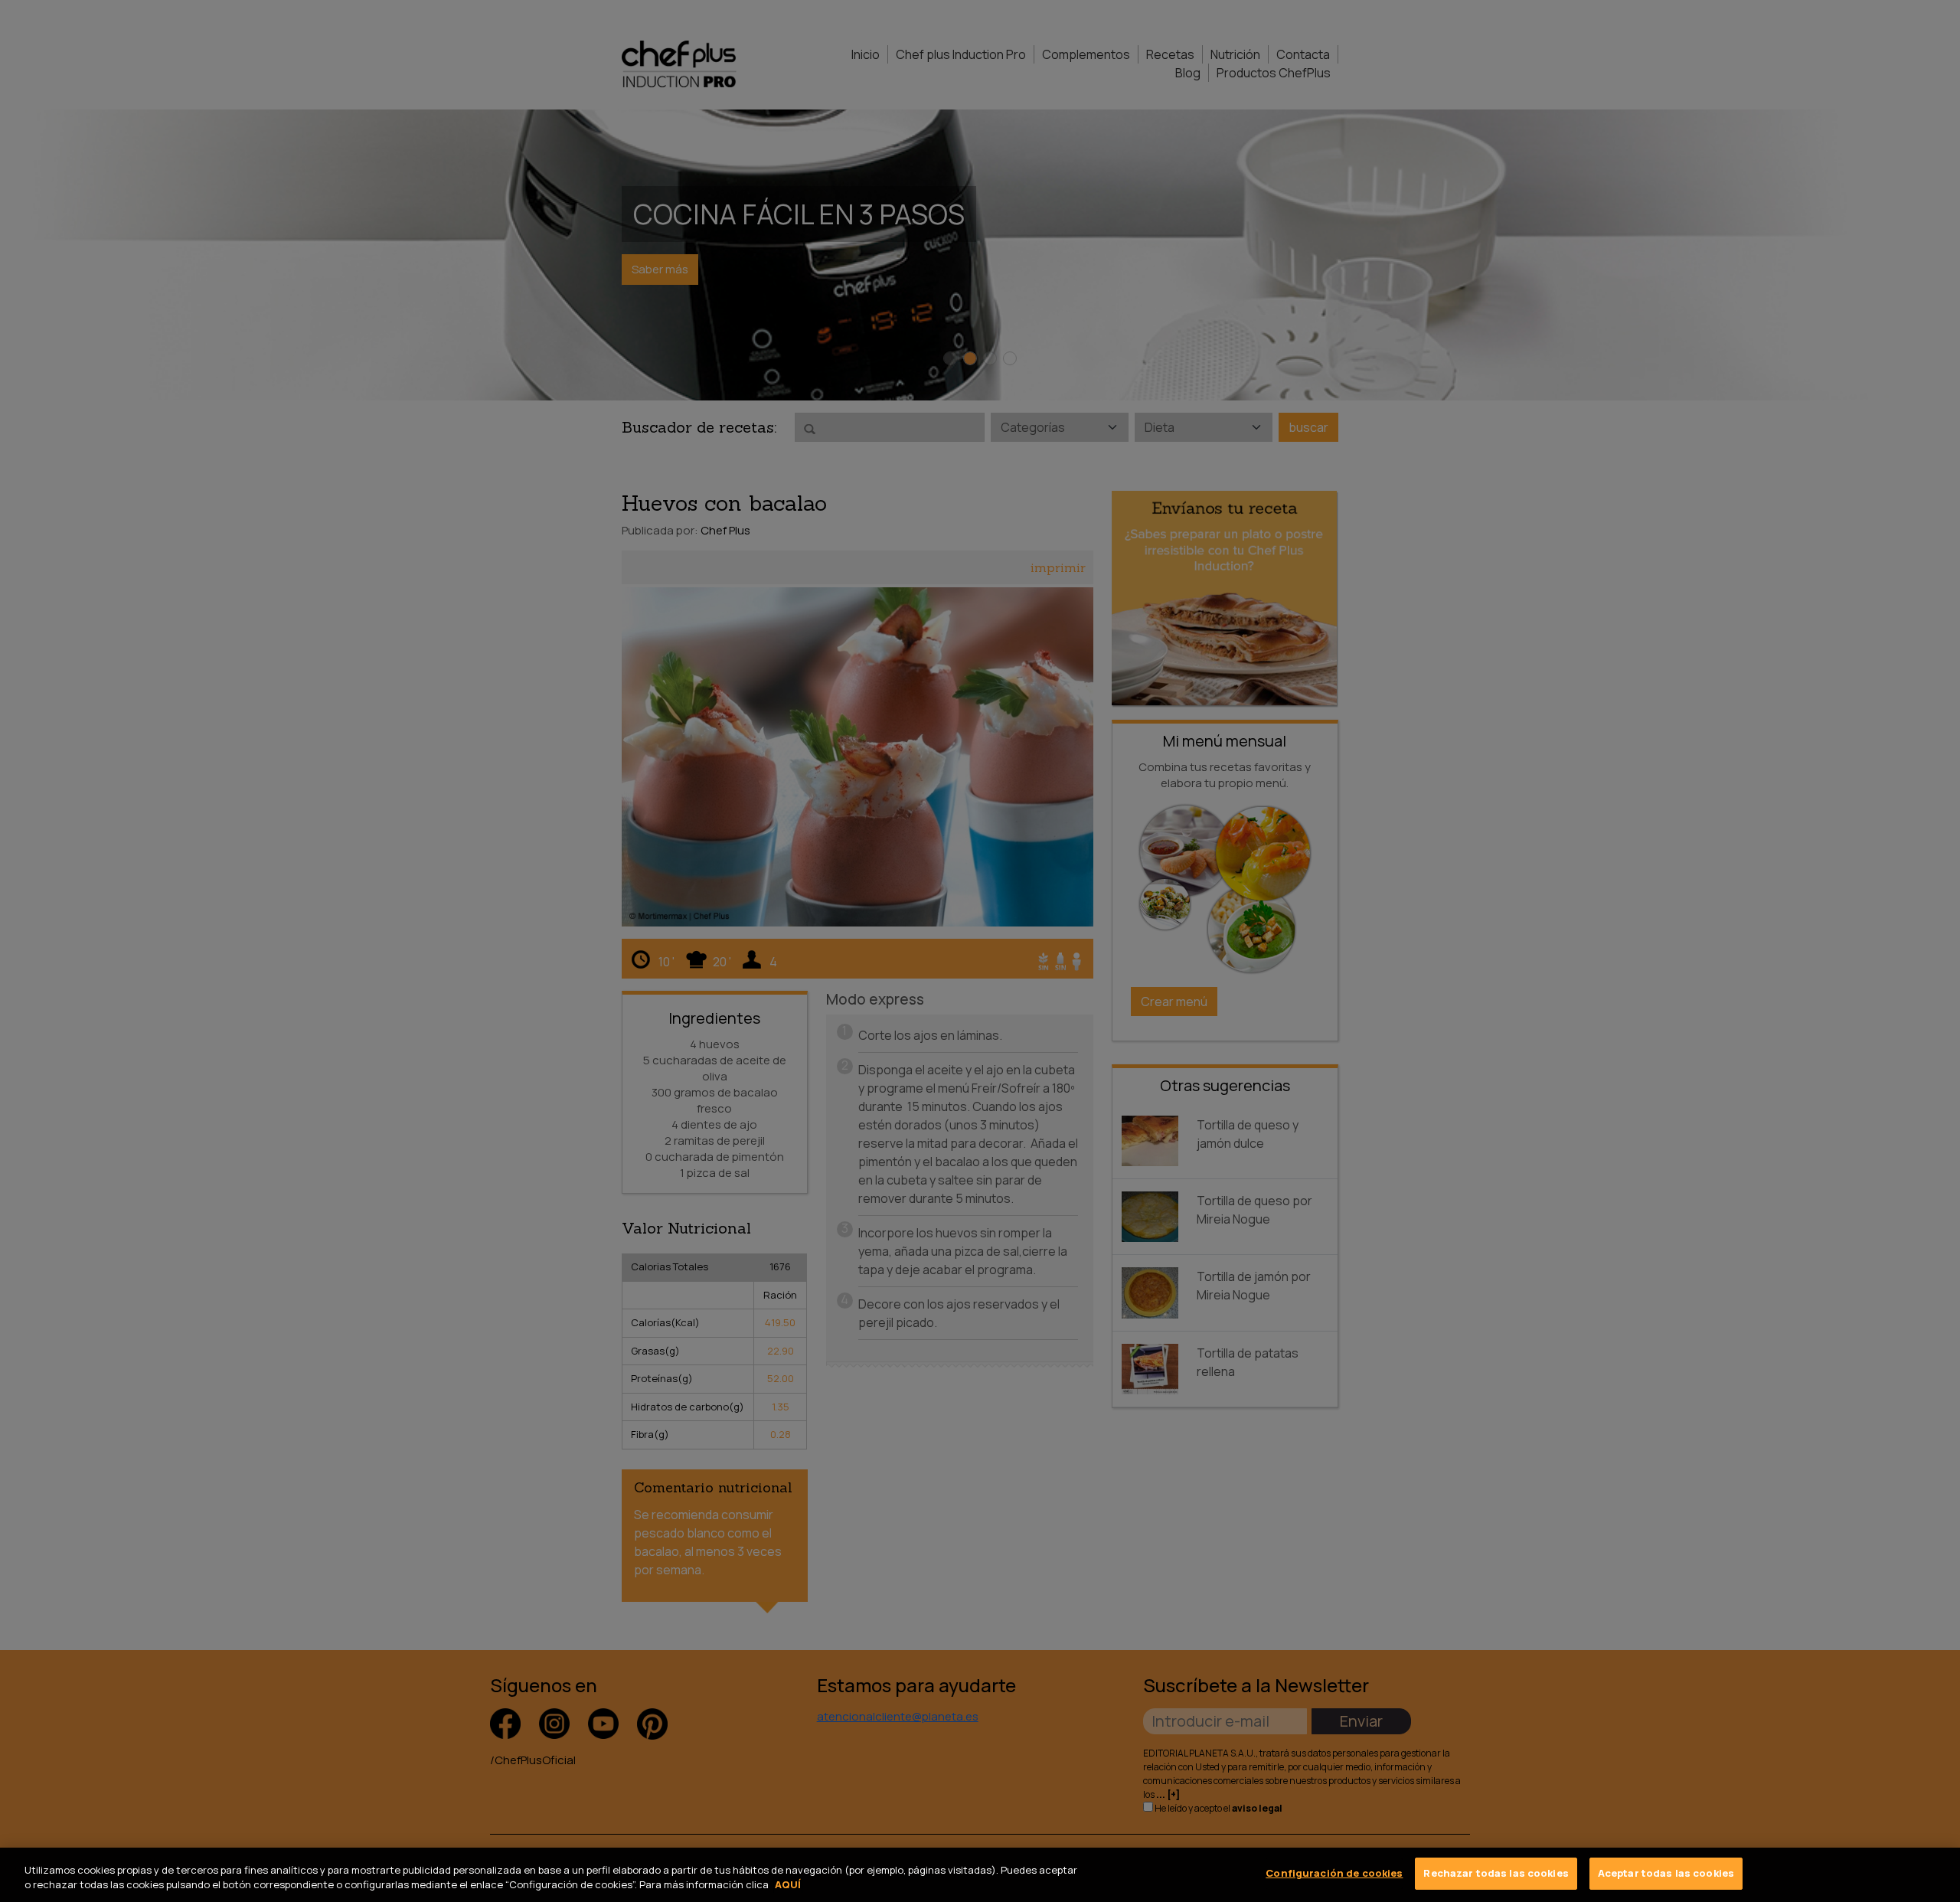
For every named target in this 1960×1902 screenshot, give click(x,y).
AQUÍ (788, 1885)
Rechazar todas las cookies (1496, 1873)
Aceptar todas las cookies (1666, 1873)
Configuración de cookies (1334, 1873)
